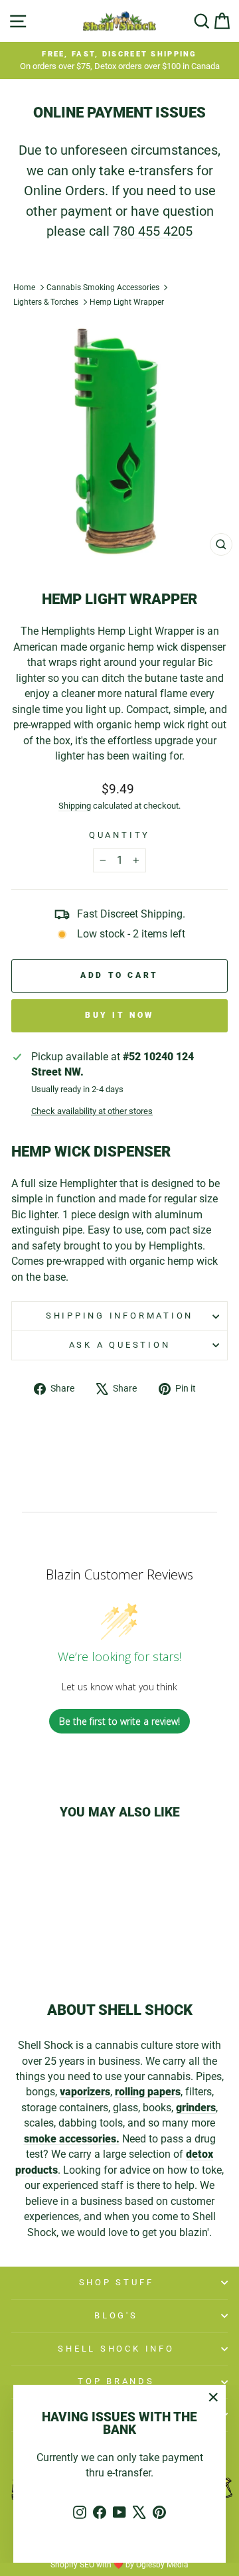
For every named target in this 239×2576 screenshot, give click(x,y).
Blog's (116, 2315)
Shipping (75, 806)
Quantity (119, 835)
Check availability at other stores (92, 1111)
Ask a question (120, 1345)
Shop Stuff (117, 2282)
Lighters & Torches (46, 302)
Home (24, 287)
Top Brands (116, 2381)
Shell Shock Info (116, 2349)
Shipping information (119, 1316)
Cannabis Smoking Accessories (103, 287)
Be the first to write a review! (119, 1721)
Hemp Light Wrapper (127, 302)
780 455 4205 (153, 231)
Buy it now (119, 1015)
